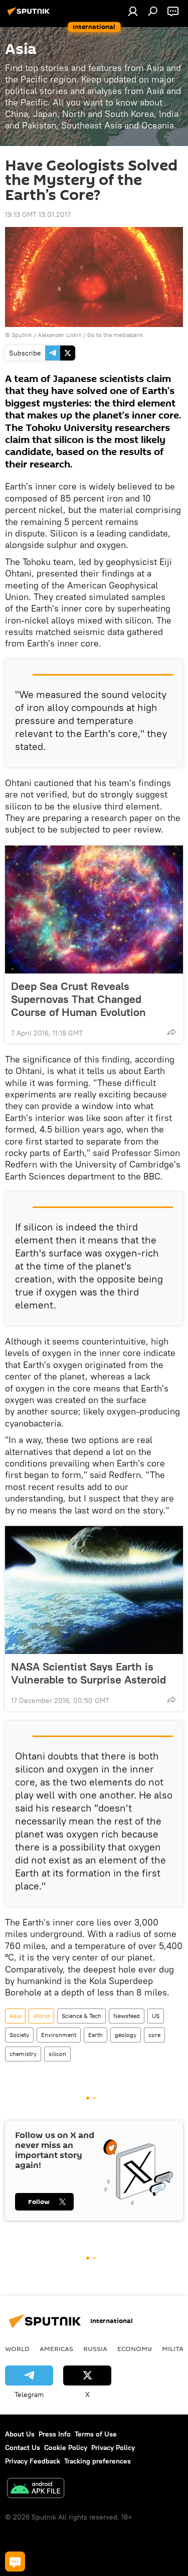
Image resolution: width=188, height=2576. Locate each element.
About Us (20, 2434)
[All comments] (15, 2561)
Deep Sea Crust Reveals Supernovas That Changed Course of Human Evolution (78, 999)
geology (126, 2035)
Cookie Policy (66, 2447)
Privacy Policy (113, 2447)
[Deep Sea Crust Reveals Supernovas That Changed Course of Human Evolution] (94, 909)
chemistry (23, 2054)
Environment (59, 2035)
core (154, 2035)
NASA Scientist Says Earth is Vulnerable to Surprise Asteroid (88, 1673)
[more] (171, 1032)
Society (19, 2035)
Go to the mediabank (115, 335)
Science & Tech (81, 2016)
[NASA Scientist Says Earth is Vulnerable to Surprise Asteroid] (94, 1590)
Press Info (55, 2434)
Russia (95, 2348)
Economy (135, 2348)
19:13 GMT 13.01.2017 (38, 214)
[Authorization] (133, 11)
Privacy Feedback (33, 2461)
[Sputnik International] (30, 15)
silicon (57, 2054)
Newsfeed (127, 2016)
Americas (56, 2348)
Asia (15, 2016)
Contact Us (23, 2447)
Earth (96, 2035)
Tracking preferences (98, 2461)
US (156, 2016)
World (41, 2016)
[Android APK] (36, 2489)
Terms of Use (96, 2434)
